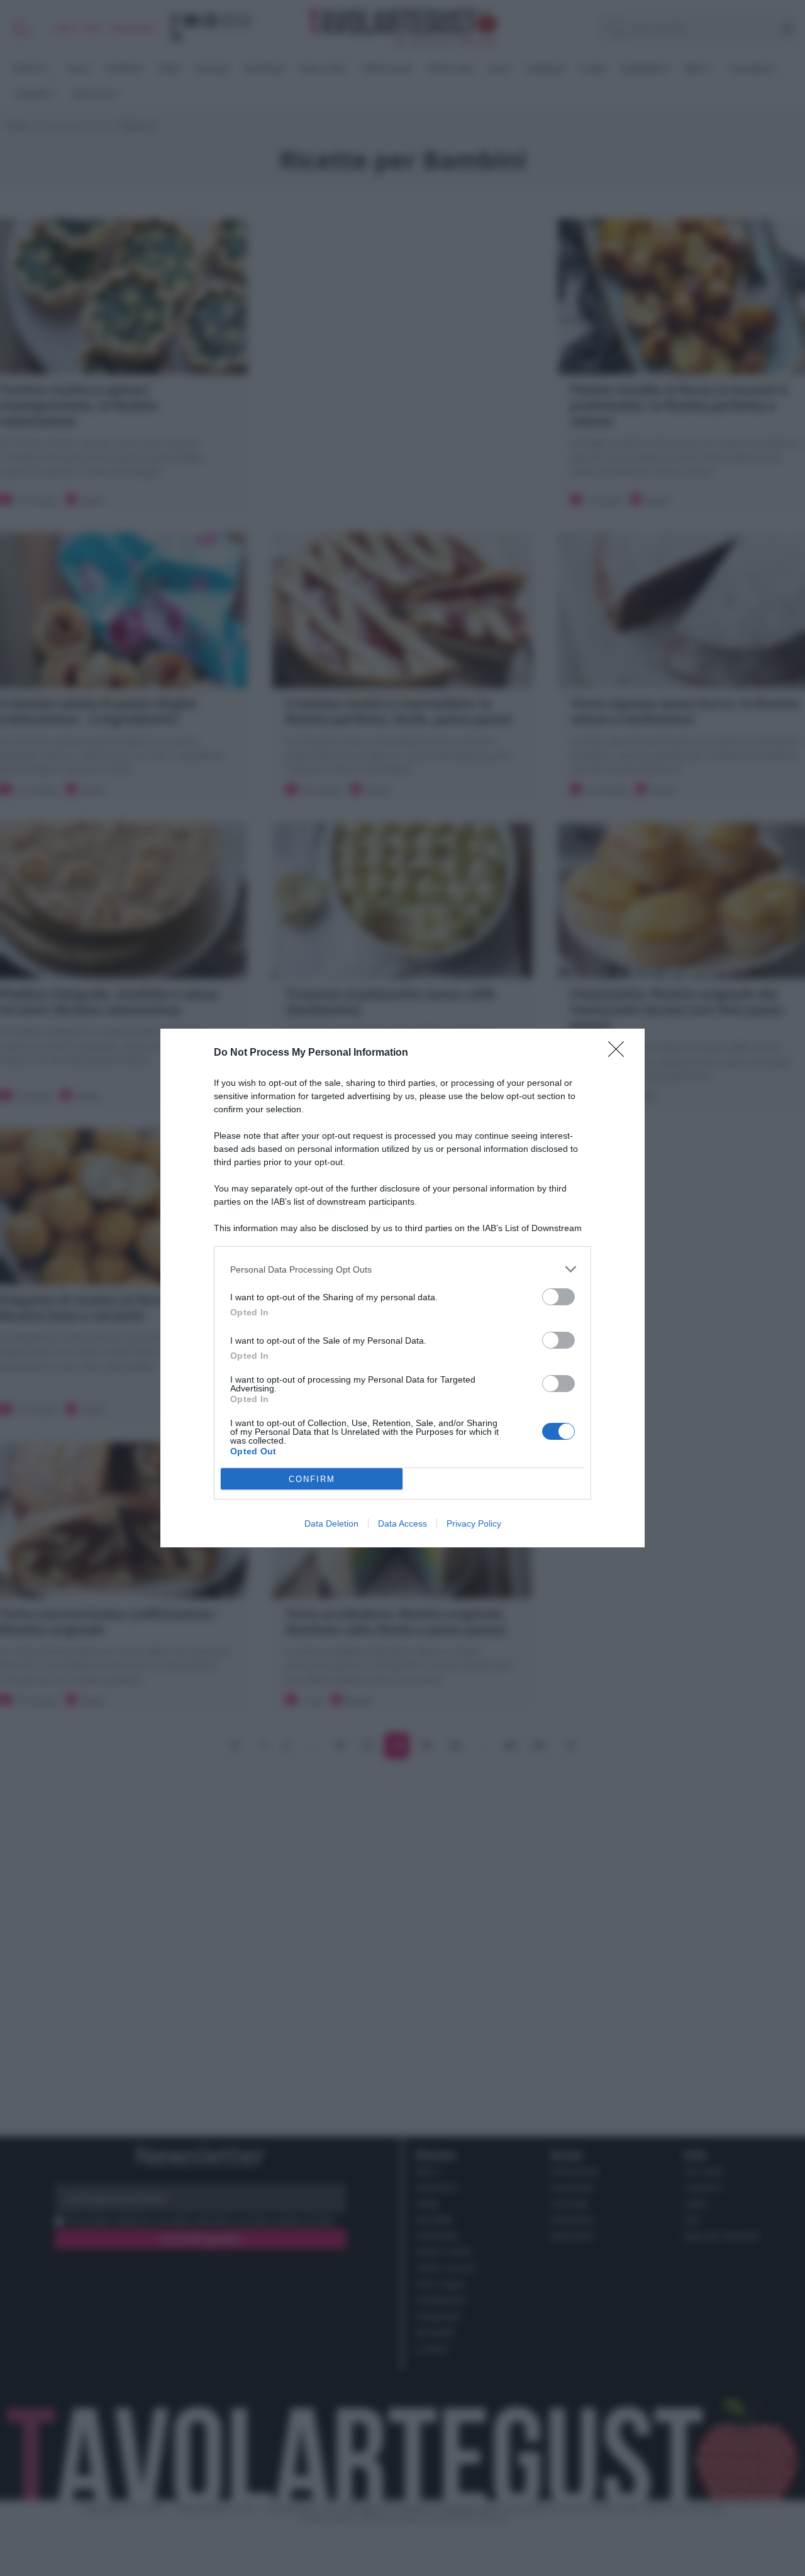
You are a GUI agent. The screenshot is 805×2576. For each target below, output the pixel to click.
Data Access (402, 1523)
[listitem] (402, 1269)
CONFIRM (312, 1479)
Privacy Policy (474, 1523)
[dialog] (402, 1288)
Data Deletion (331, 1523)
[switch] (558, 1297)
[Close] (620, 1053)
